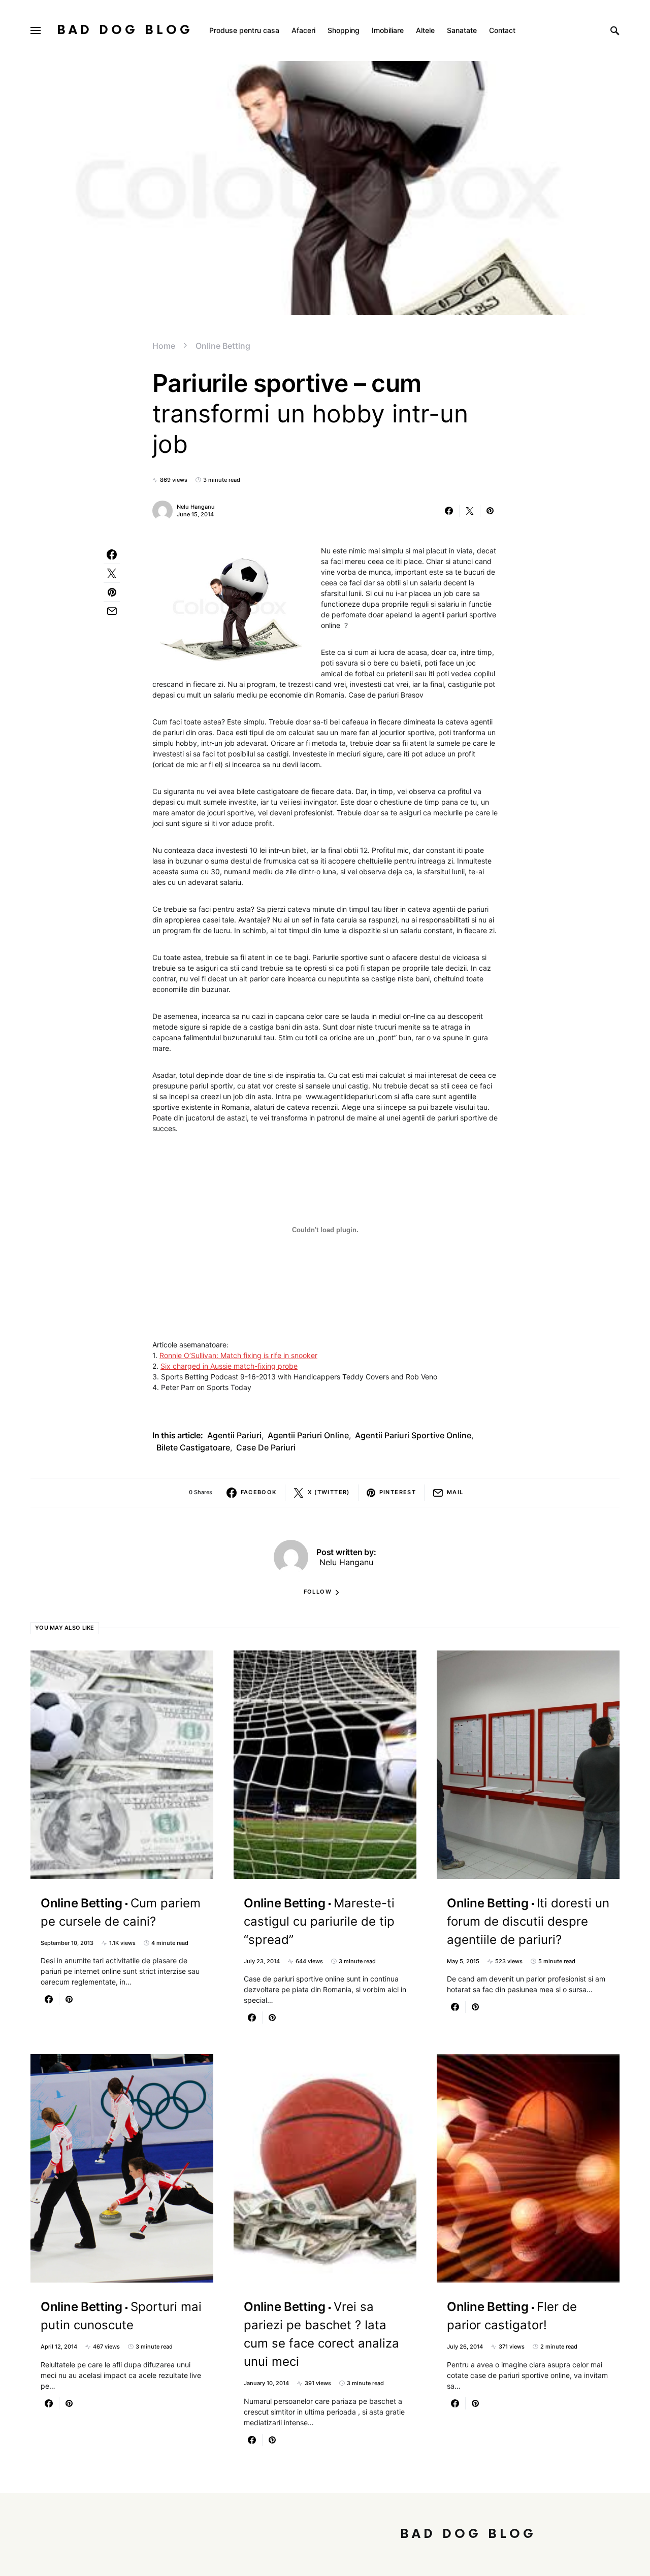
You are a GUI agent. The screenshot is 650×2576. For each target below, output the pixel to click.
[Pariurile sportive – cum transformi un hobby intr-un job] (229, 607)
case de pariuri (266, 1447)
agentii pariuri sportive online (413, 1435)
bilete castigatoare (193, 1447)
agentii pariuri (234, 1435)
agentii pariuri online (308, 1435)
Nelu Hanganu (196, 507)
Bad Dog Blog (125, 30)
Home (164, 346)
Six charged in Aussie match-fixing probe (229, 1366)
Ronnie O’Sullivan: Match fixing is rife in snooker (238, 1355)
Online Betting (223, 346)
